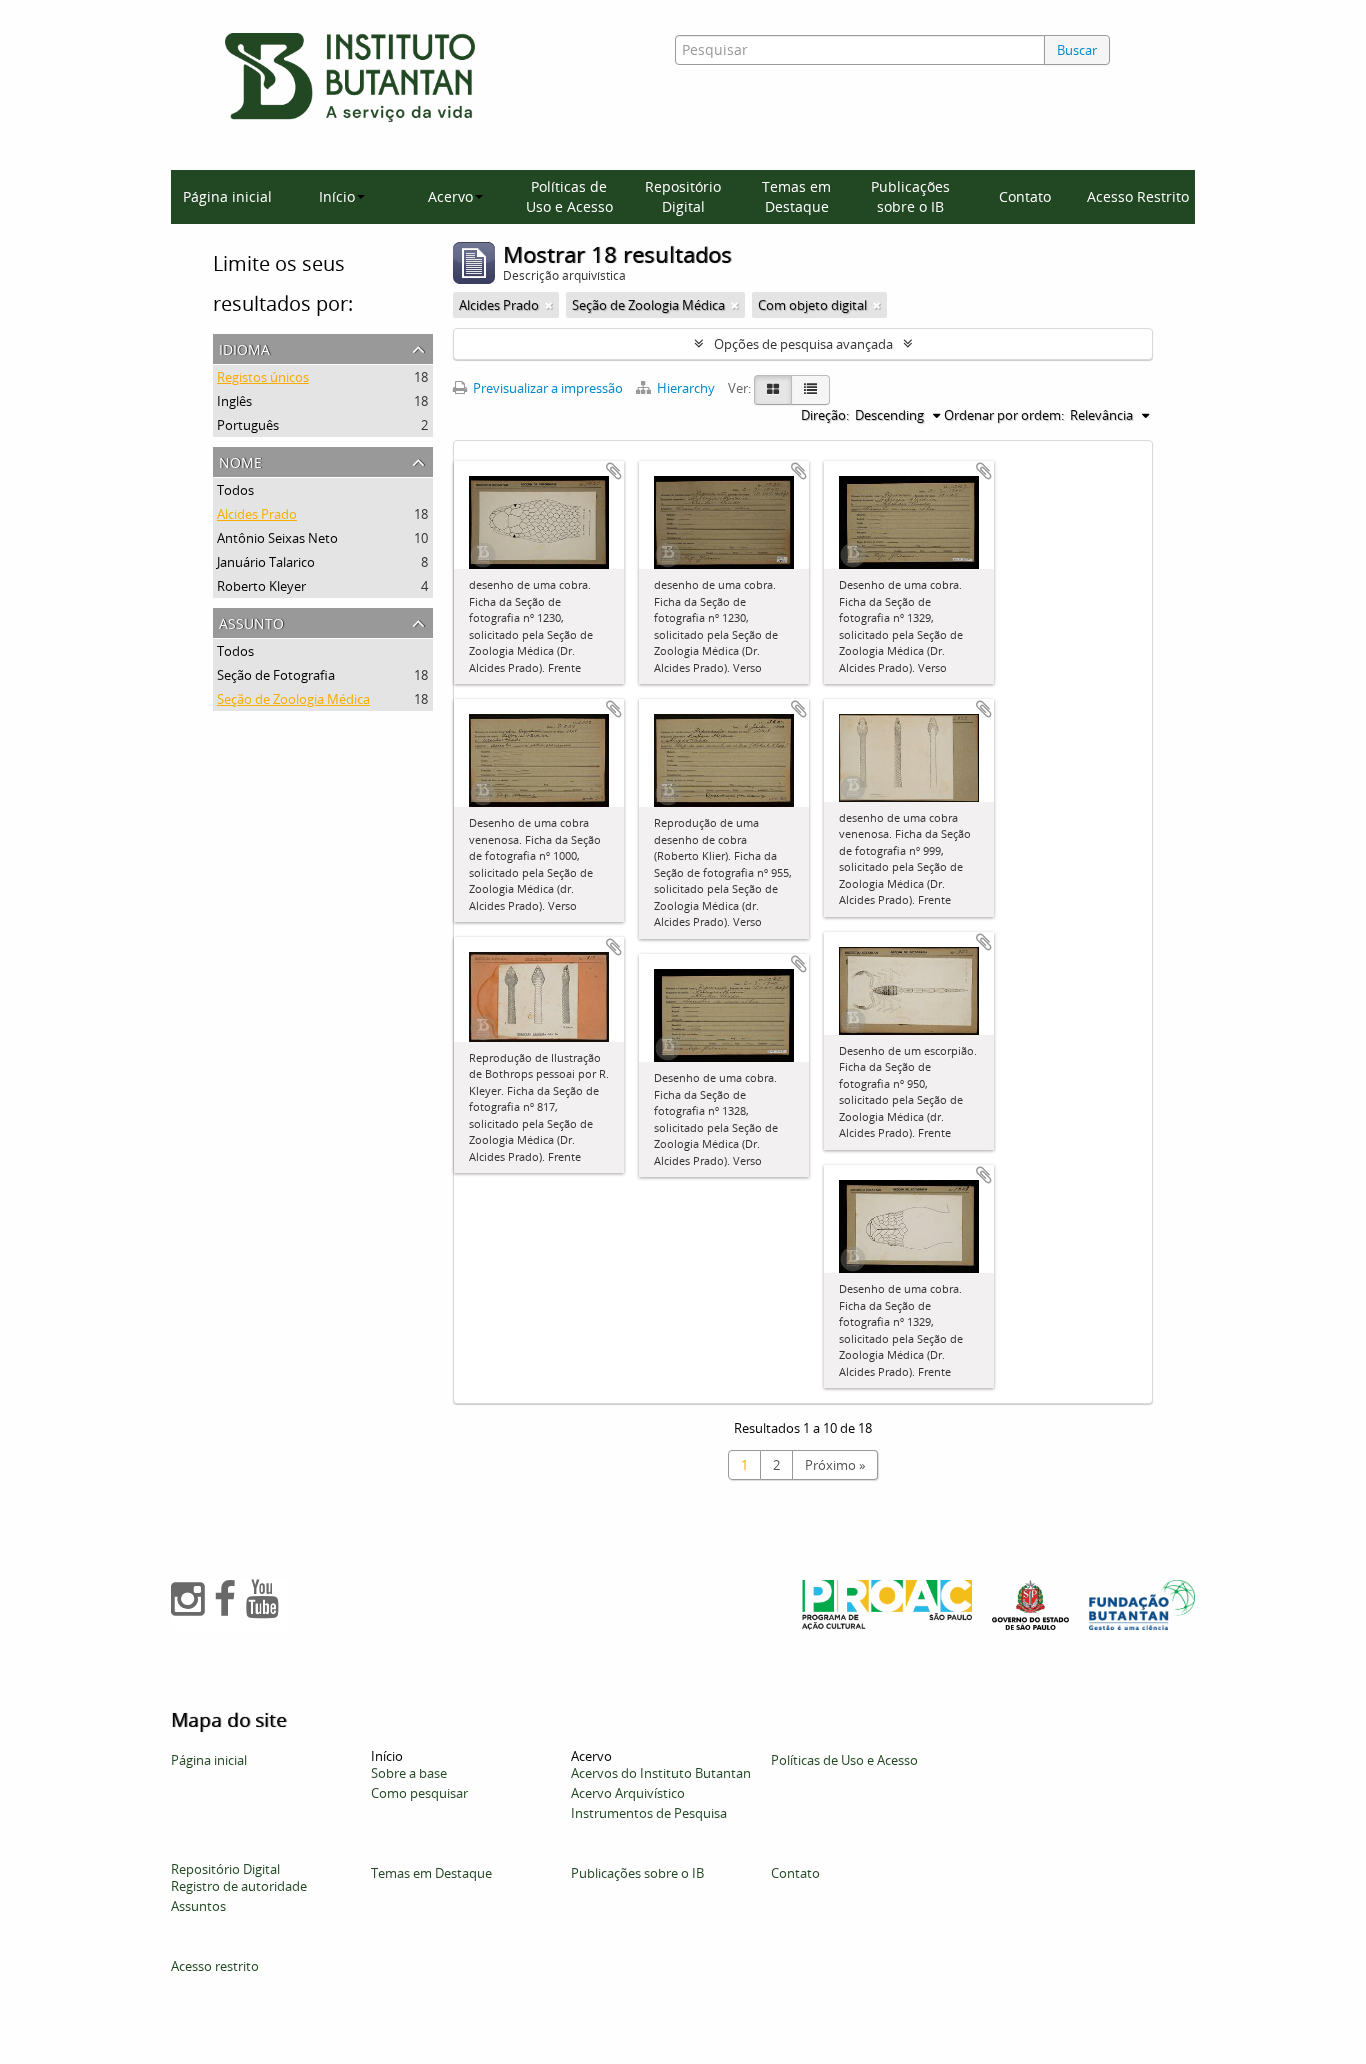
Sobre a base (409, 1773)
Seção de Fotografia (276, 675)
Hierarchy (686, 388)
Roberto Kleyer (261, 586)
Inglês (234, 401)
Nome (240, 460)
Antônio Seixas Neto (277, 538)
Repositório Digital (683, 196)
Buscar (1077, 50)
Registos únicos (263, 377)
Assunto (251, 621)
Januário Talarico (266, 562)
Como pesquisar (419, 1793)
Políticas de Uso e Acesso (569, 196)
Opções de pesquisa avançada (803, 344)
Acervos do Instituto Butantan (661, 1773)
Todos (235, 490)
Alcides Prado (257, 514)
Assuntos (198, 1906)
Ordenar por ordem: (1004, 415)
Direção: (825, 415)
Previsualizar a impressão (546, 388)
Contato (1025, 196)
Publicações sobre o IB (910, 196)
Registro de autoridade (239, 1886)
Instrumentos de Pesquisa (649, 1813)
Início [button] (337, 196)
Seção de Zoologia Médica (293, 699)
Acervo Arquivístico (628, 1793)
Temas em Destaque (796, 196)
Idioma (244, 347)
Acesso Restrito (1138, 196)
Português (248, 425)
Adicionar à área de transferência (614, 471)
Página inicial (227, 196)
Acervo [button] (450, 196)
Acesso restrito (215, 1966)
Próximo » (835, 1465)
